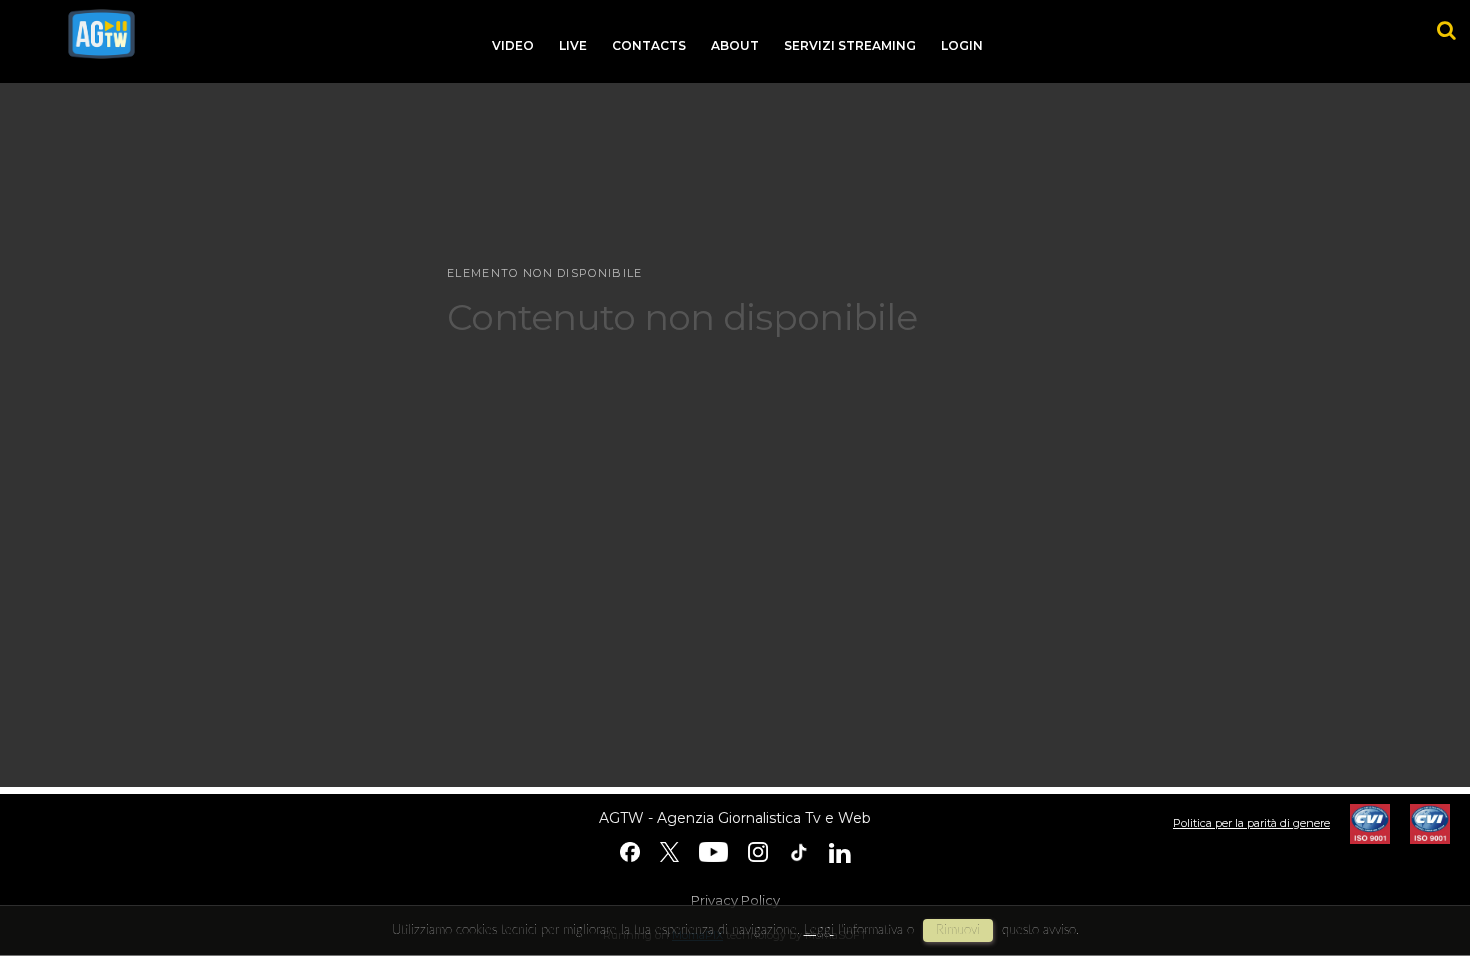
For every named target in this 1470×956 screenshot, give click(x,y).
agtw (101, 34)
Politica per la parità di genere (1251, 823)
